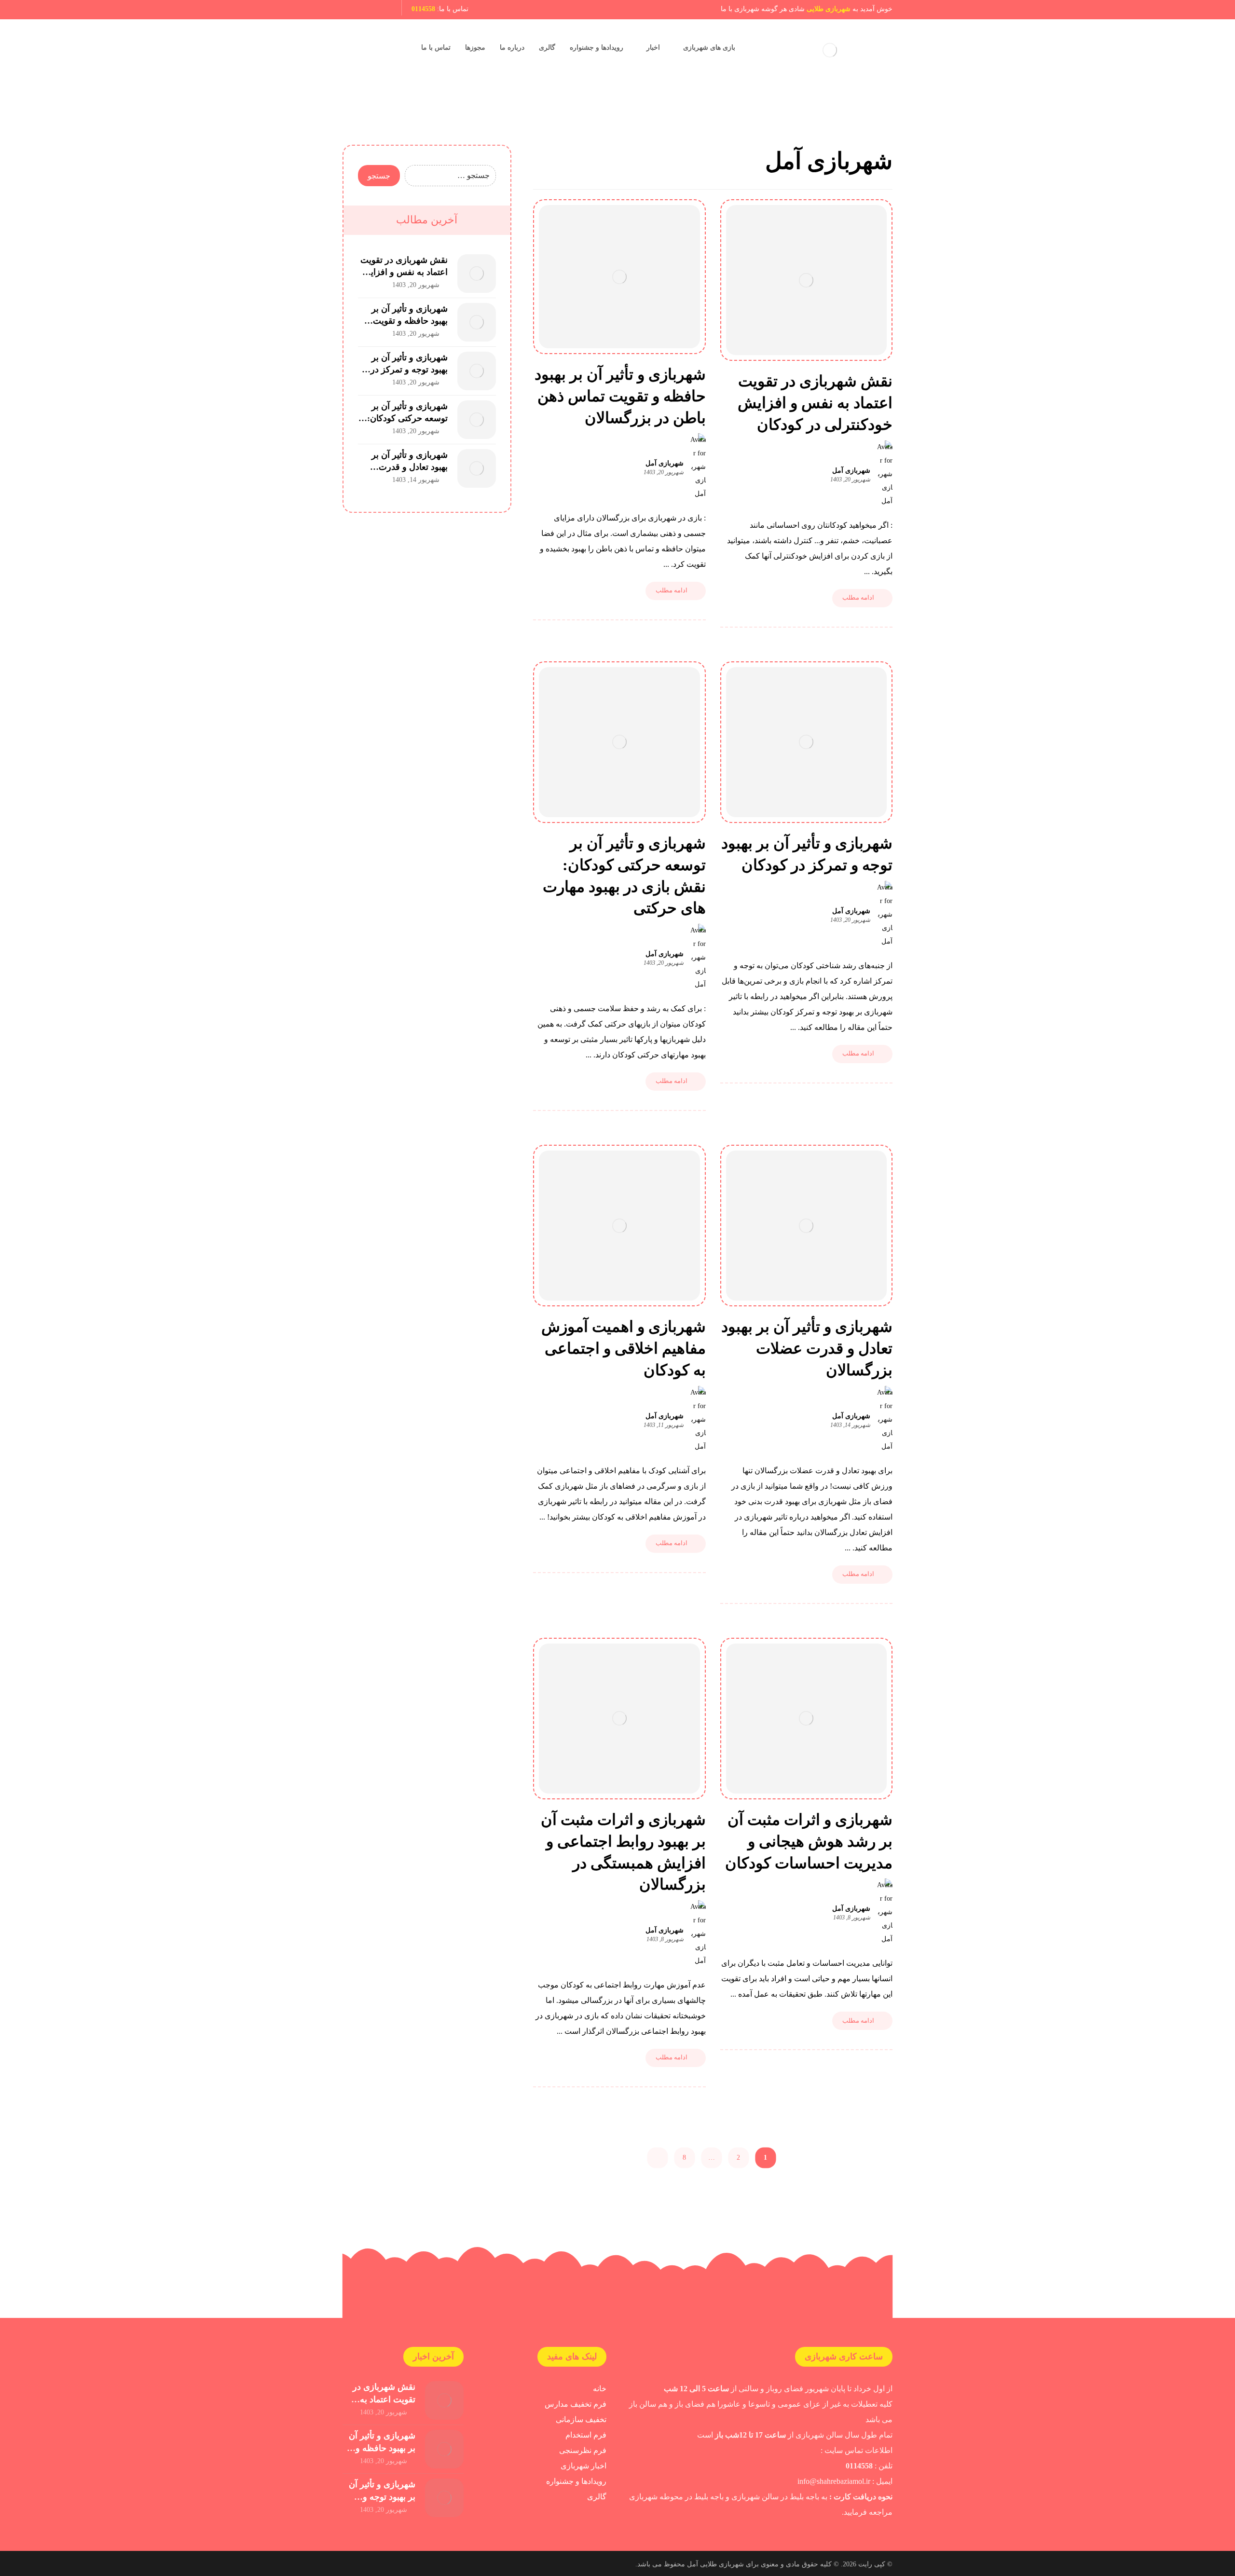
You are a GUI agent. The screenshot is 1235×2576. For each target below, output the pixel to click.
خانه (600, 2389)
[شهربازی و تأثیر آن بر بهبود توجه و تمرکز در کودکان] (477, 371)
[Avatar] (885, 474)
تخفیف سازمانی (581, 2419)
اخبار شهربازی (583, 2466)
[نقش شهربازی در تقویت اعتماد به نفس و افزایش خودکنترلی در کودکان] (477, 274)
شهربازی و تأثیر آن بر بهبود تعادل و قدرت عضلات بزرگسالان (410, 467)
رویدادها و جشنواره (576, 2481)
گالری (597, 2497)
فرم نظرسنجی (583, 2450)
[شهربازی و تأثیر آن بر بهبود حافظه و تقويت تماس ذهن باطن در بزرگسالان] (477, 322)
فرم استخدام (586, 2435)
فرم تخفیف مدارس (576, 2404)
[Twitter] (351, 10)
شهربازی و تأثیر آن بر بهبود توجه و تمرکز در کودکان (409, 370)
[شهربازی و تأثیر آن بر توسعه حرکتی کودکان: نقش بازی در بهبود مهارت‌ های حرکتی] (477, 420)
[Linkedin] (368, 10)
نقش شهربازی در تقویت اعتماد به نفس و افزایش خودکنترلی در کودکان (404, 272)
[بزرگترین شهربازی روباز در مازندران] (830, 50)
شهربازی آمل (851, 471)
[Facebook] (384, 10)
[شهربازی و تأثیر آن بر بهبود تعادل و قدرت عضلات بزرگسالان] (477, 468)
